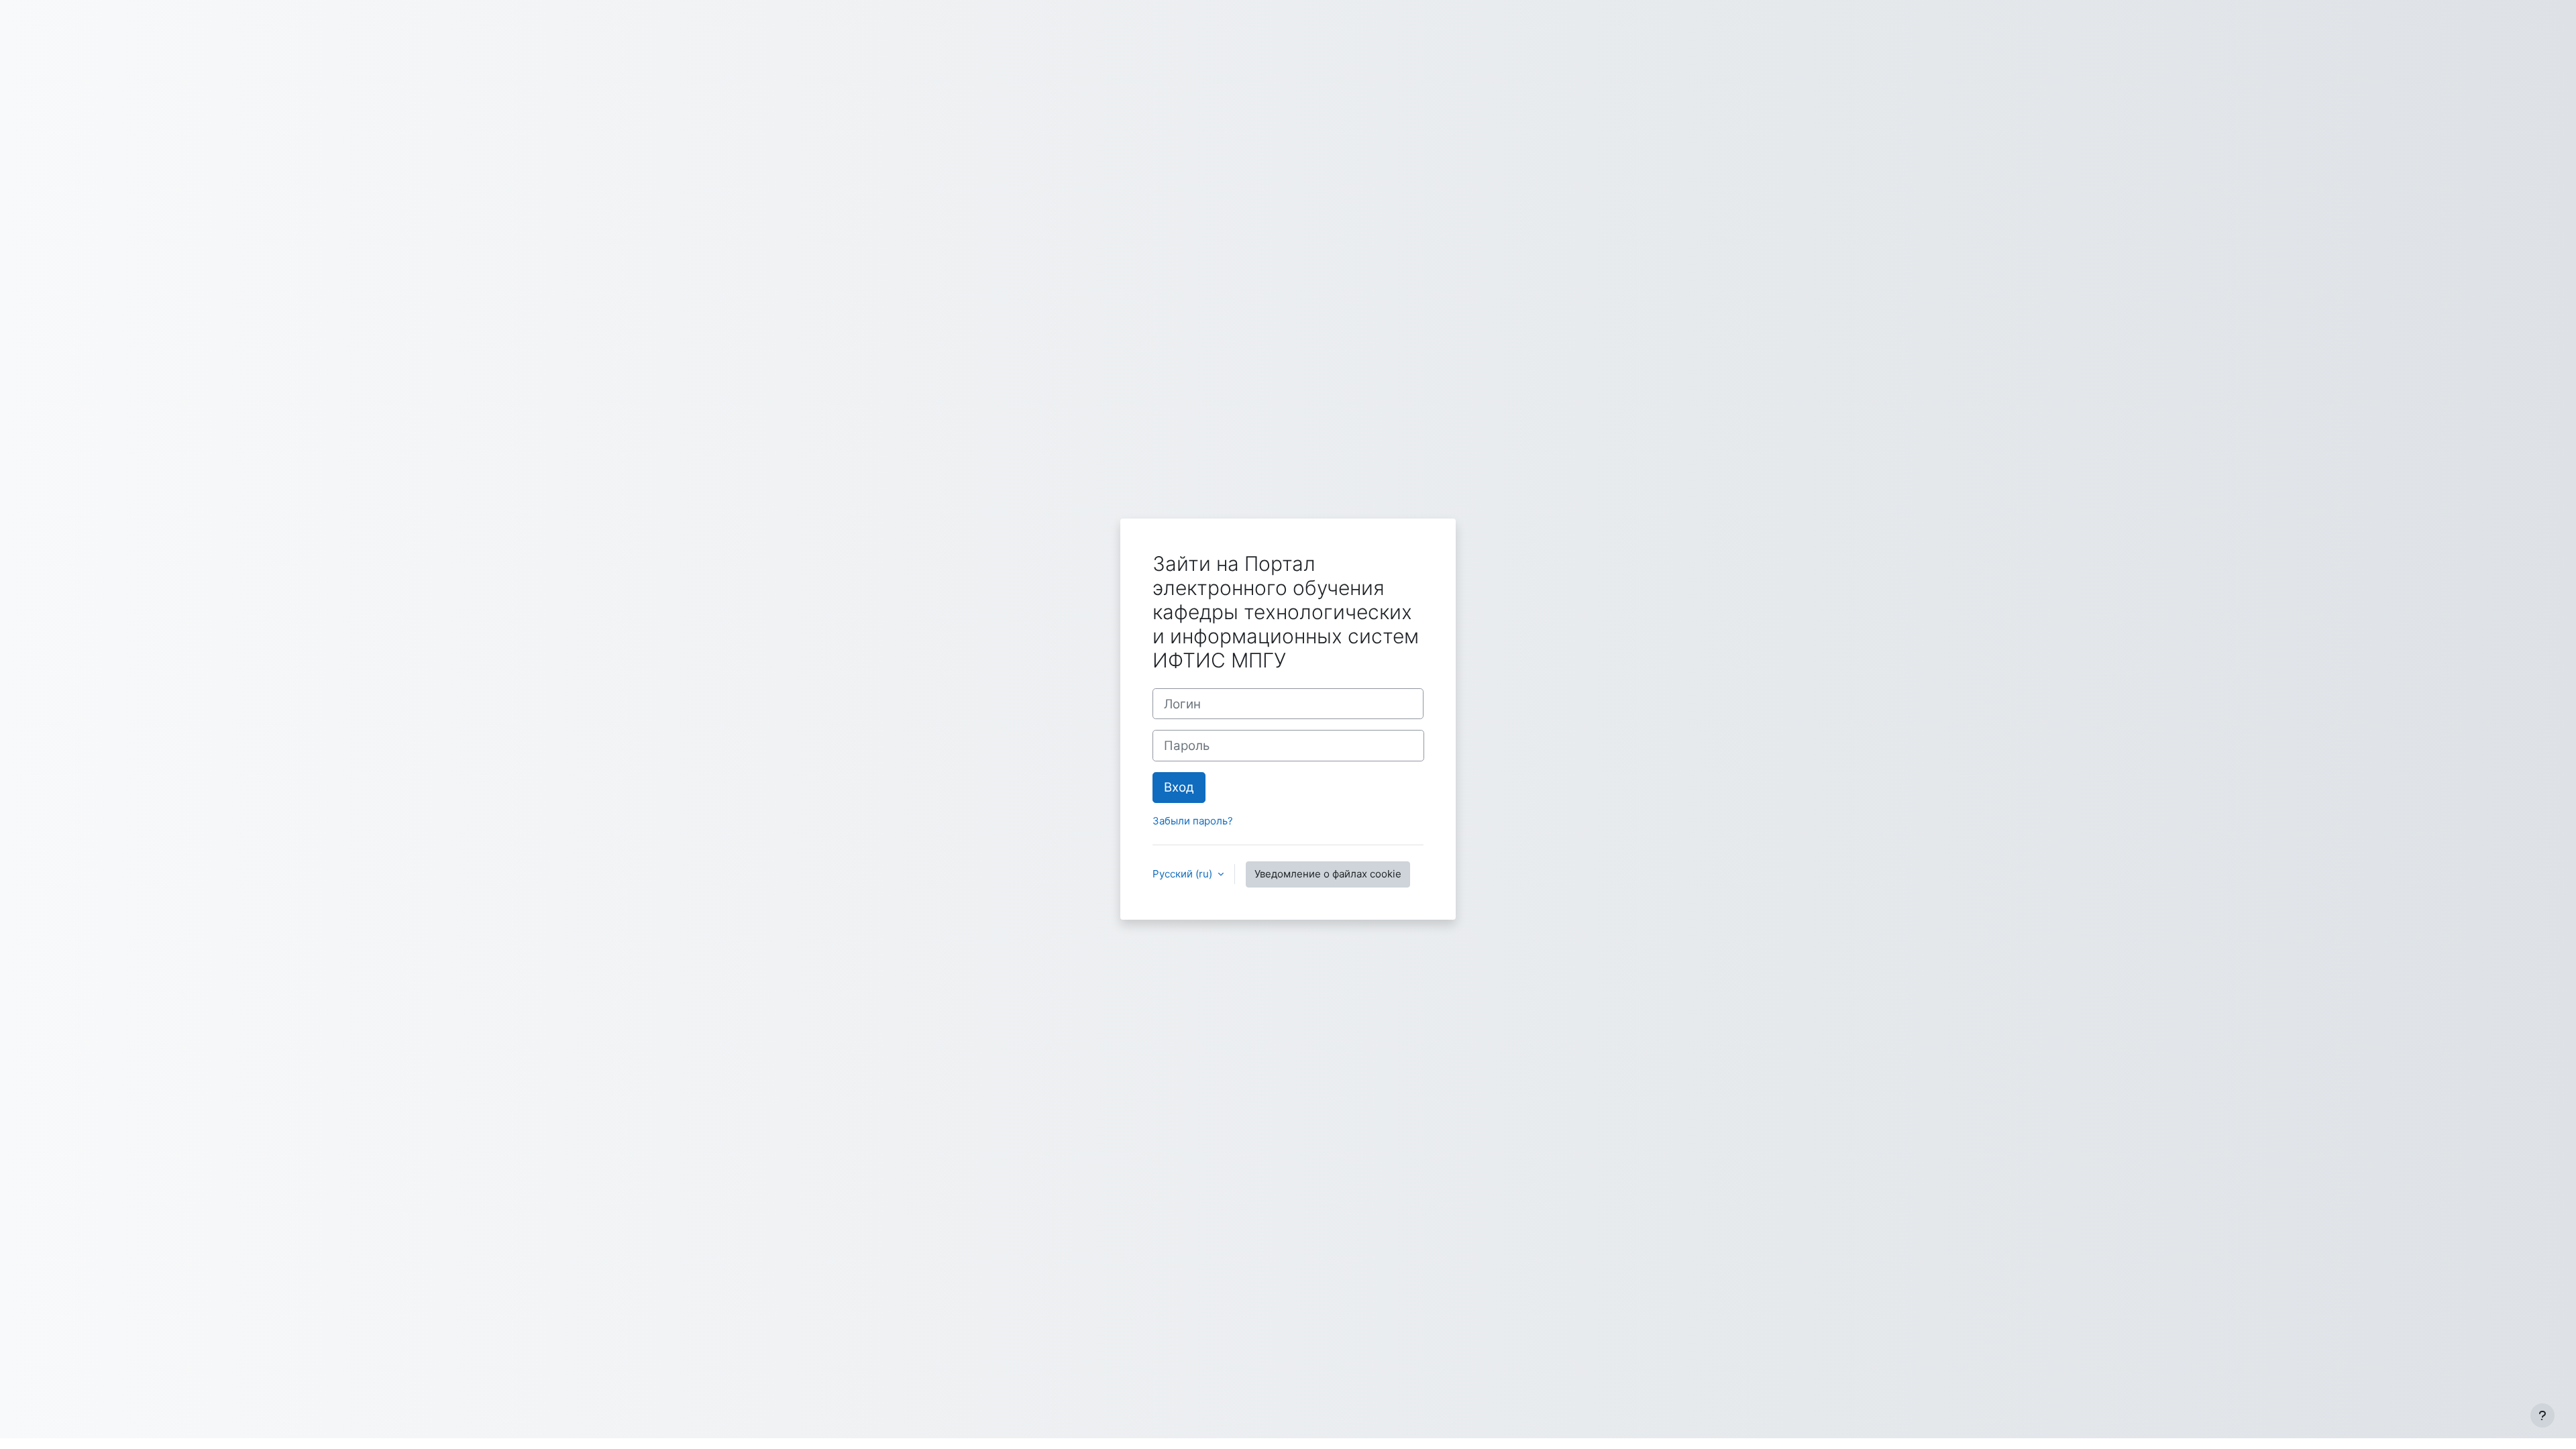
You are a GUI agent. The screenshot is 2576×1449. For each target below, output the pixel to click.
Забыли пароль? (1193, 821)
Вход (1179, 787)
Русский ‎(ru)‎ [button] (1184, 874)
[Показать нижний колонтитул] (2542, 1415)
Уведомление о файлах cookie (1328, 874)
